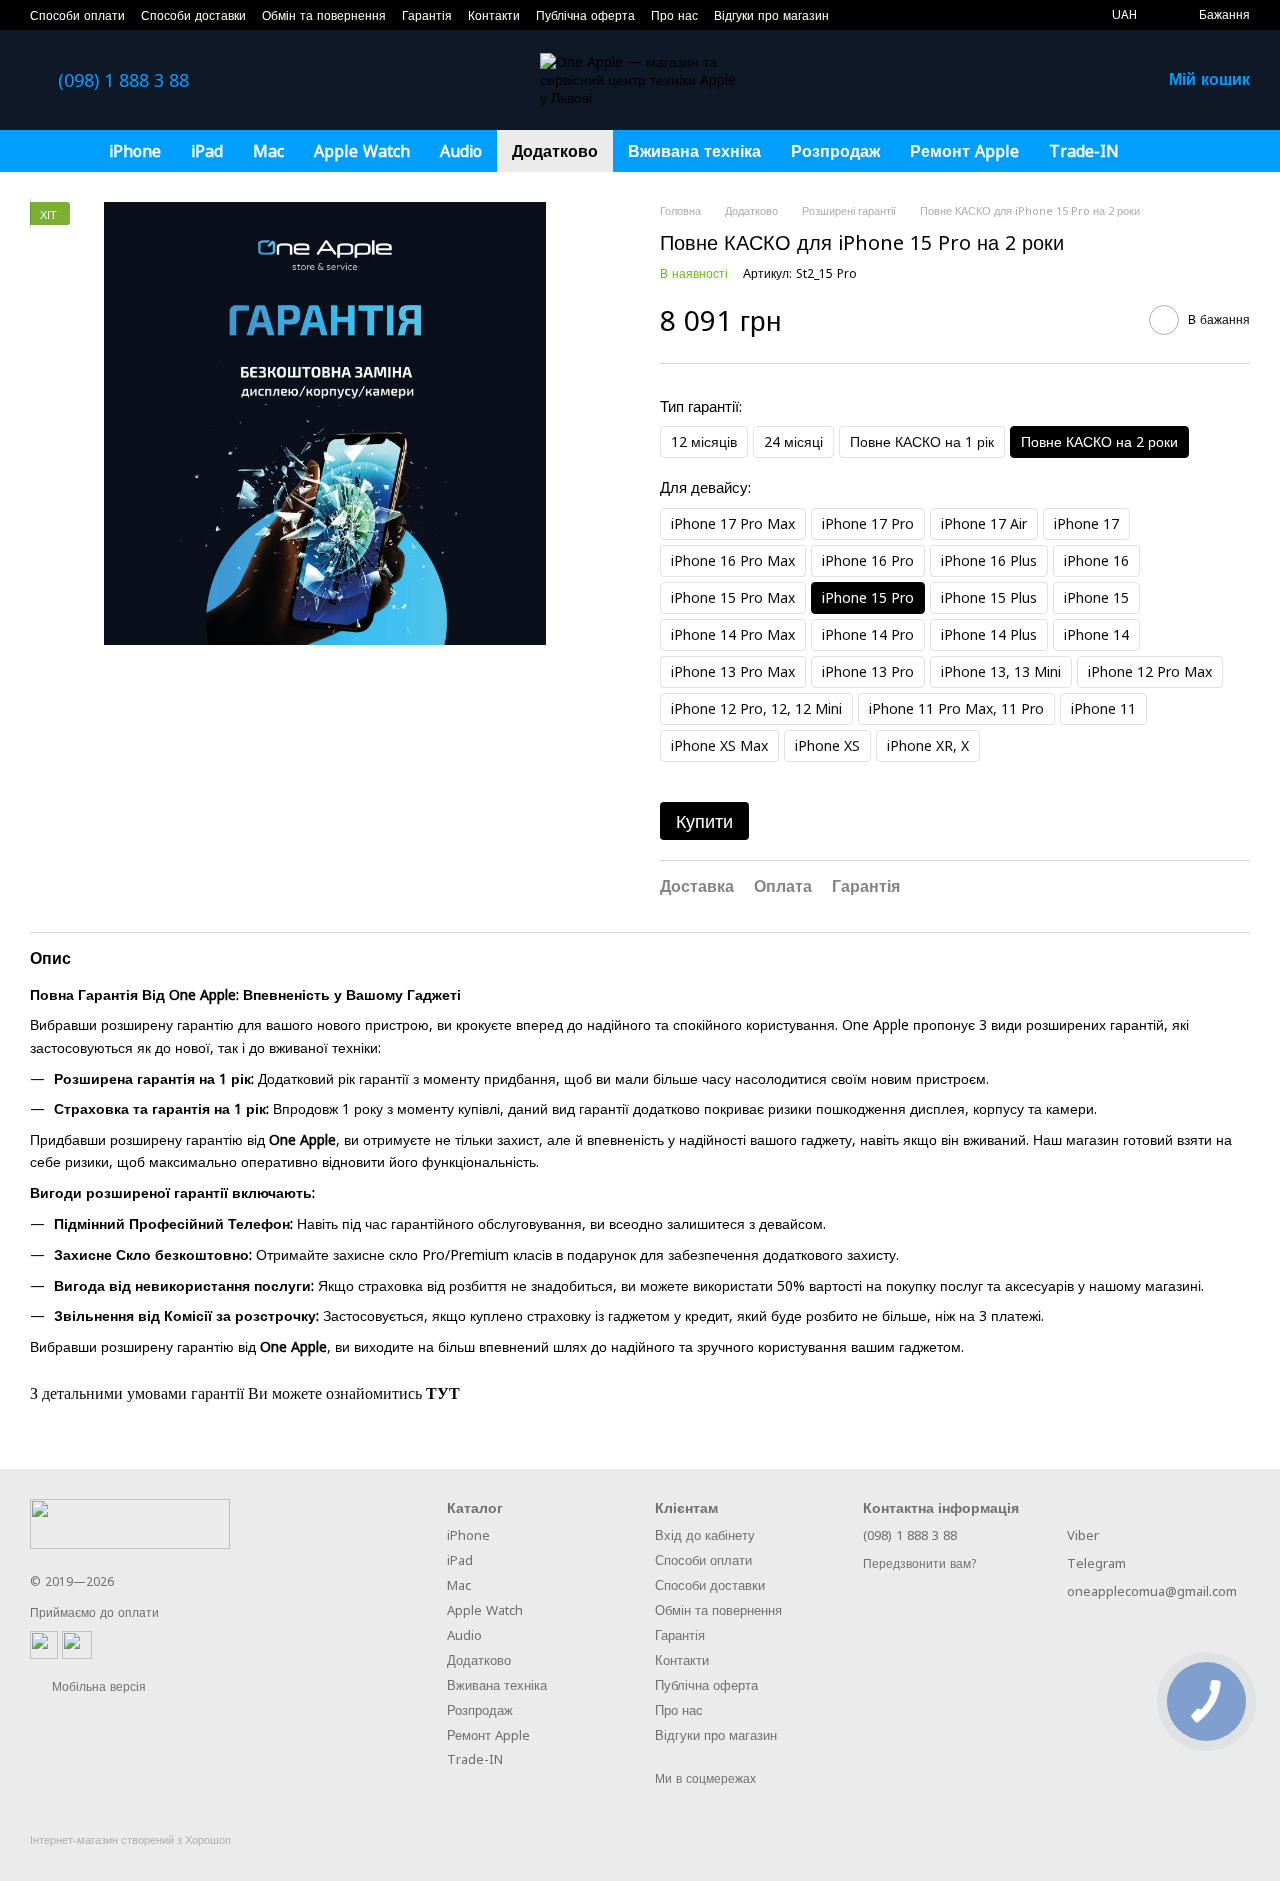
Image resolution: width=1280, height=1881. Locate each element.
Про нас (674, 15)
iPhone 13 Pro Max (733, 671)
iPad (207, 151)
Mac (268, 151)
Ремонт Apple (964, 151)
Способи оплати (77, 15)
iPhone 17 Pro (868, 523)
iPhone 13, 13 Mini (1001, 671)
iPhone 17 (1086, 523)
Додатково (555, 151)
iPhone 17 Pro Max (733, 523)
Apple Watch (362, 151)
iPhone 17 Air (984, 523)
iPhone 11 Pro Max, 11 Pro (956, 708)
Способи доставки (193, 15)
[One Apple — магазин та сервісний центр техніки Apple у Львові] (130, 1522)
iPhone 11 (1103, 708)
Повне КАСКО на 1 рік (922, 441)
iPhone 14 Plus (989, 634)
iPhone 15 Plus (989, 597)
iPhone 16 (1096, 560)
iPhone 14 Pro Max (733, 634)
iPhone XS (827, 745)
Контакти (494, 15)
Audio (461, 151)
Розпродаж (835, 151)
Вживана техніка (694, 151)
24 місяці (793, 441)
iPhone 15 (1096, 597)
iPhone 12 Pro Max (1150, 671)
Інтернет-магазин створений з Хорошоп (130, 1840)
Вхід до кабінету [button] (705, 1535)
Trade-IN (1084, 151)
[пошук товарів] (1170, 151)
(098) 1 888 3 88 (123, 80)
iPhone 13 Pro (868, 671)
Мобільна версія (97, 1686)
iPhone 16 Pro (868, 560)
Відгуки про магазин (771, 15)
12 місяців (704, 441)
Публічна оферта (585, 15)
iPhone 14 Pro (868, 634)
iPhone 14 (1096, 634)
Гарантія (427, 15)
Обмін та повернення (324, 15)
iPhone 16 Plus (989, 560)
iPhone (135, 151)
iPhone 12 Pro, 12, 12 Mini (756, 708)
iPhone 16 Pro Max (733, 560)
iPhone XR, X (928, 745)
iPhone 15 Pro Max (733, 597)
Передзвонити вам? (919, 1564)
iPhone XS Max (719, 745)
